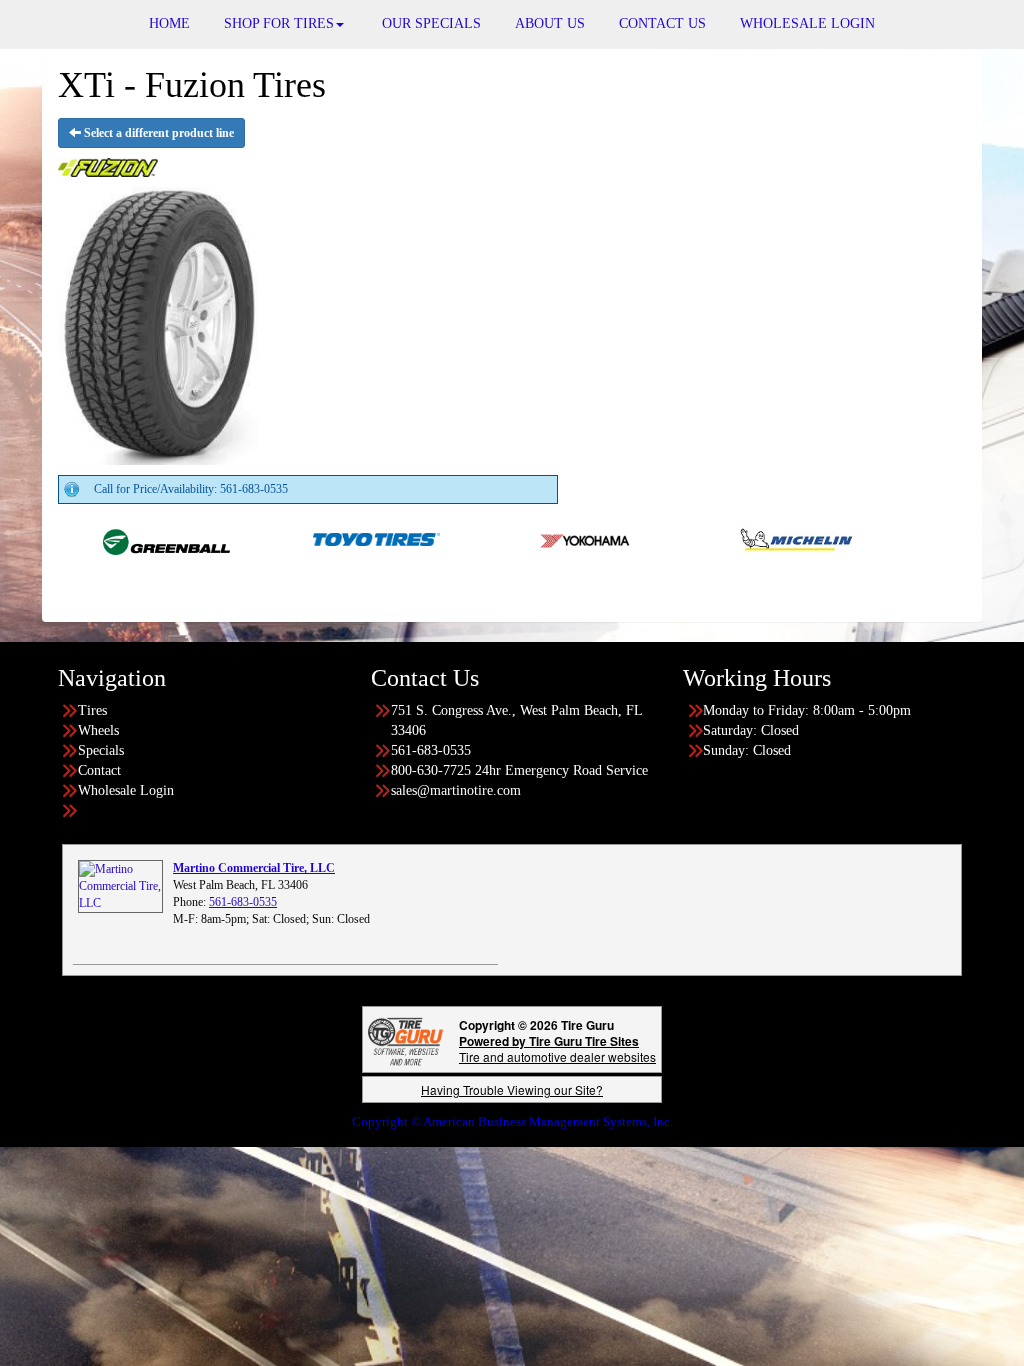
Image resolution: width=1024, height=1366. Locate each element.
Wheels (98, 730)
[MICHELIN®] (740, 538)
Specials (101, 750)
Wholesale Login (126, 790)
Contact (99, 770)
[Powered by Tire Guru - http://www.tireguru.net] (405, 1039)
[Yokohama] (530, 538)
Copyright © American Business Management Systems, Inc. (512, 1121)
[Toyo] (320, 538)
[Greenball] (110, 538)
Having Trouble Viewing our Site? (512, 1089)
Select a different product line (157, 133)
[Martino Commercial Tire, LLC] (120, 886)
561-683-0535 (243, 902)
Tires (92, 710)
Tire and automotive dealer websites (557, 1048)
